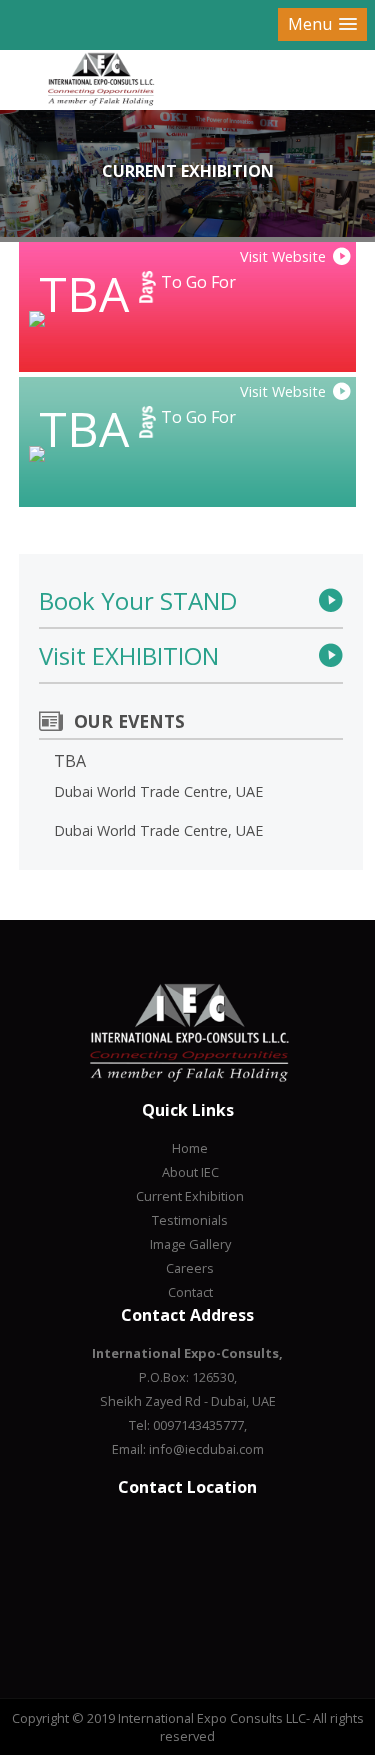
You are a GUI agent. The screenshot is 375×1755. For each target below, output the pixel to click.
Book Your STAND (138, 600)
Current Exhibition (190, 1196)
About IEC (190, 1172)
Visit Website (283, 256)
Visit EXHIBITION (129, 655)
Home (190, 1148)
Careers (190, 1268)
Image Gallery (190, 1244)
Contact (190, 1292)
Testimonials (190, 1220)
